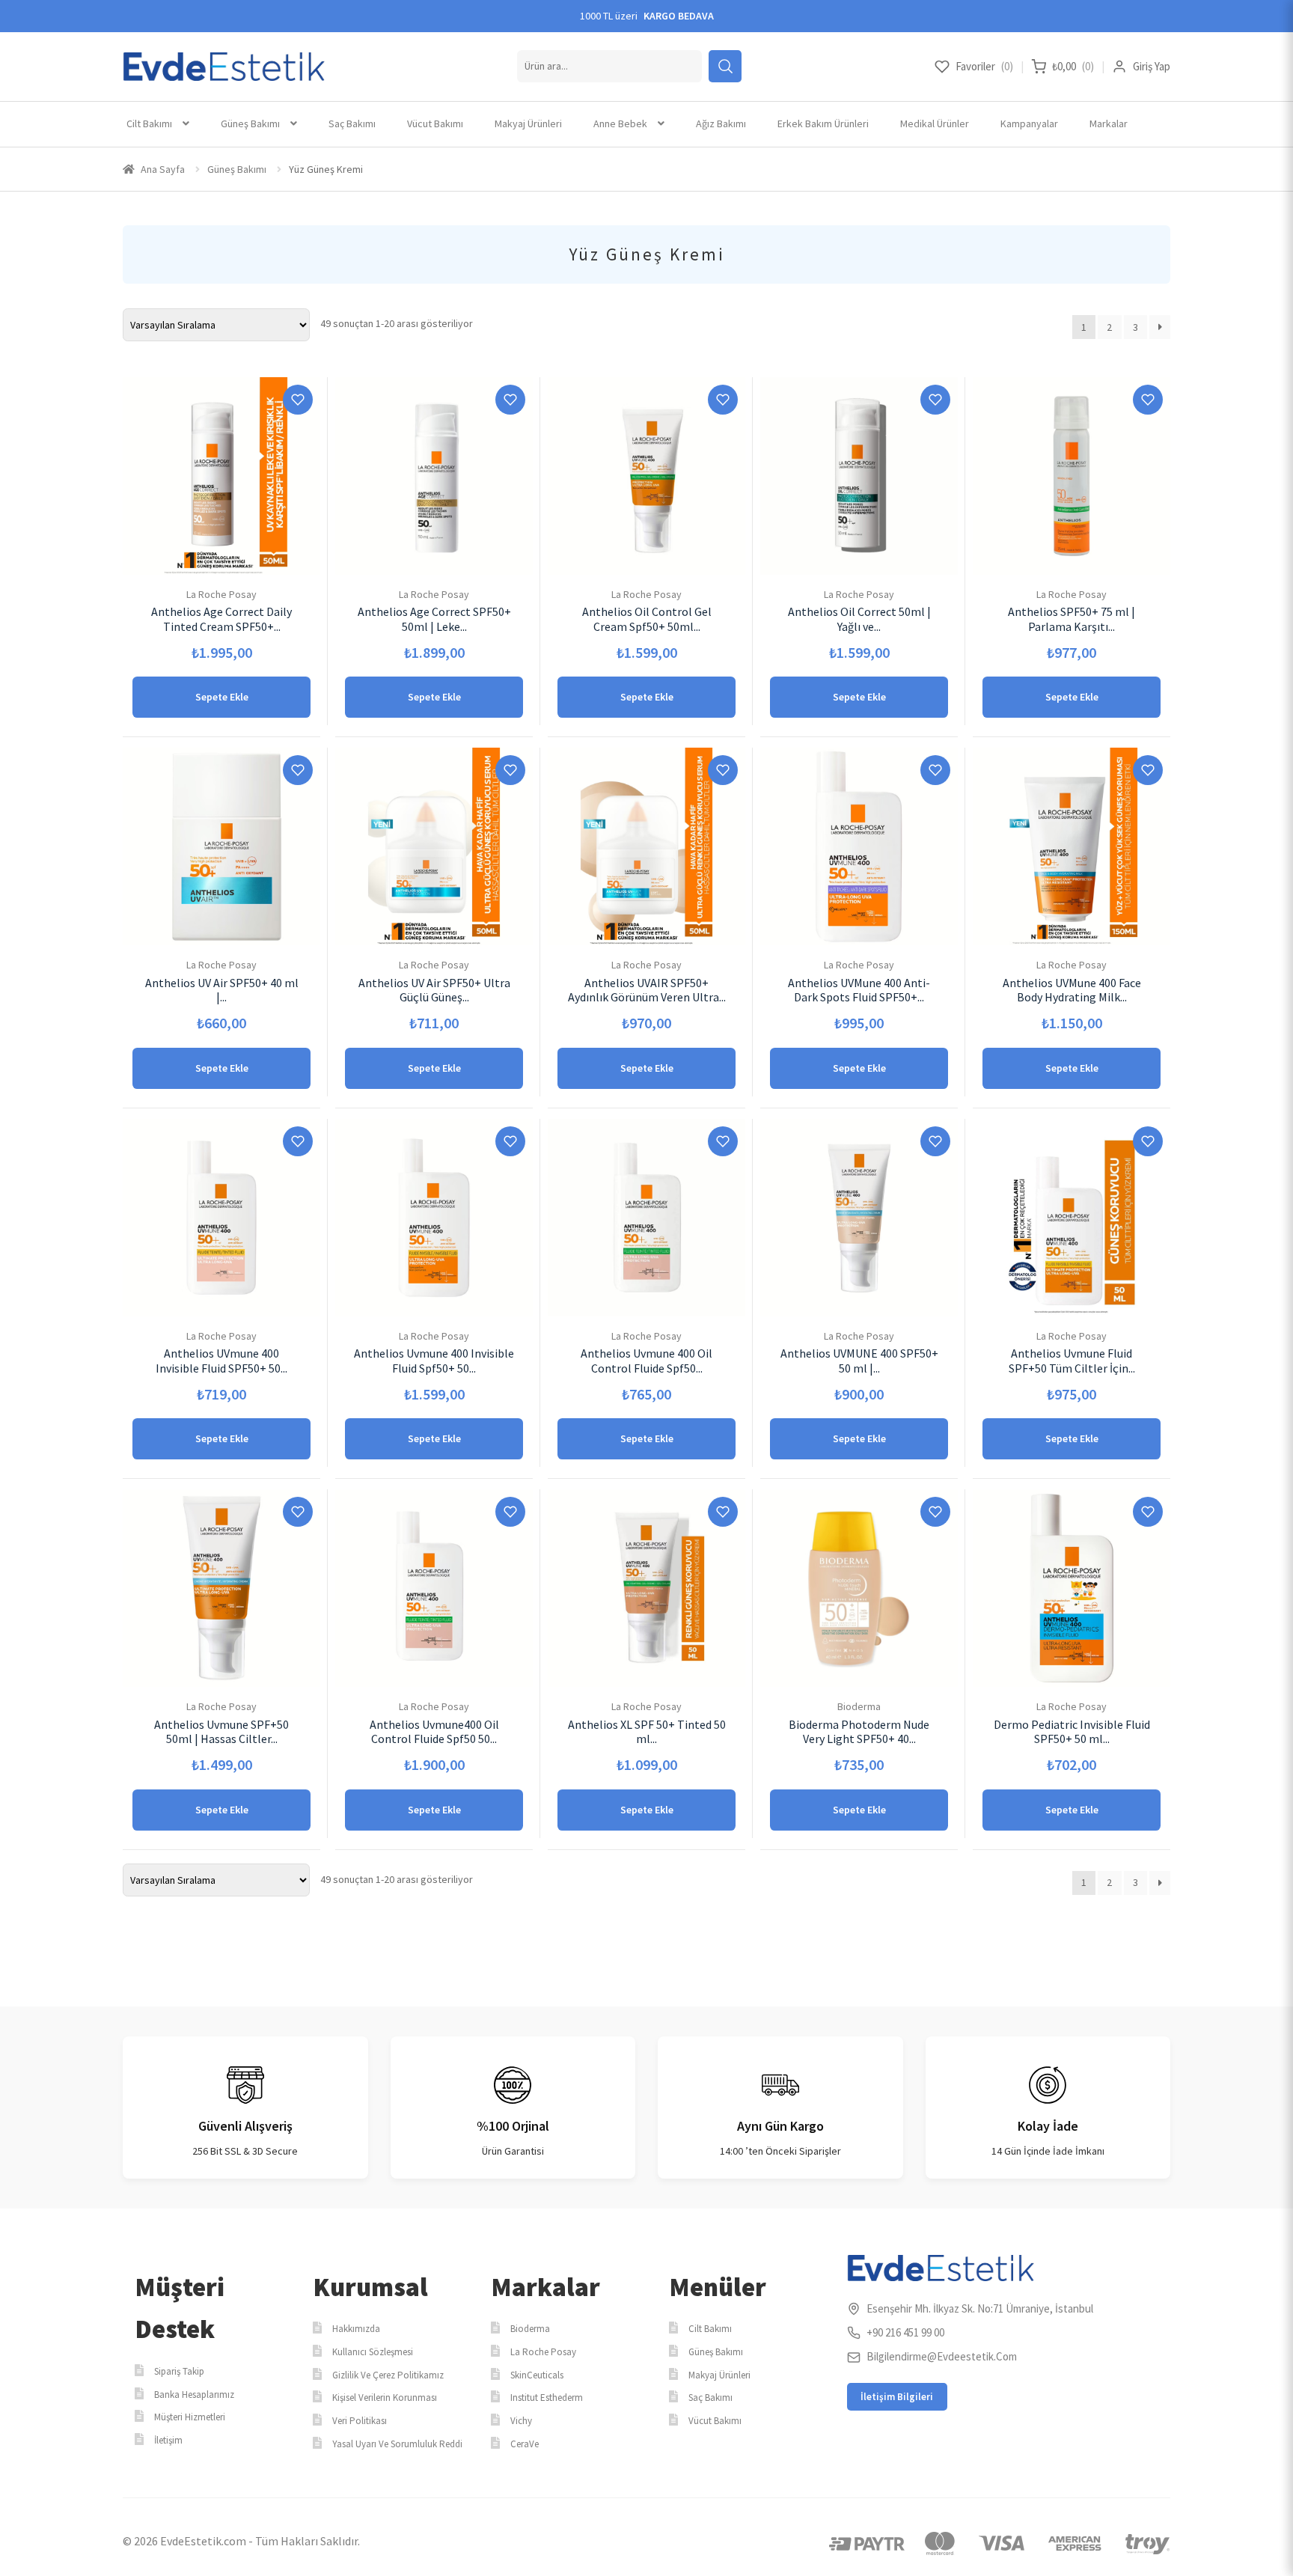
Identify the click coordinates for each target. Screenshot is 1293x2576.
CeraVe (525, 2444)
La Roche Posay (543, 2352)
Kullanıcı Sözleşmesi (373, 2352)
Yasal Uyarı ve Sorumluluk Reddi (397, 2444)
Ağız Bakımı (721, 123)
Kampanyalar (1029, 123)
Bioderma (530, 2329)
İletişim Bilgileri (897, 2397)
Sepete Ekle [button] (222, 697)
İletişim (168, 2440)
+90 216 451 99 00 (905, 2332)
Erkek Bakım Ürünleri (823, 123)
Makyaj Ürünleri (528, 123)
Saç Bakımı (352, 123)
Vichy (521, 2421)
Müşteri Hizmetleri (190, 2417)
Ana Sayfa (163, 169)
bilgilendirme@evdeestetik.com (942, 2356)
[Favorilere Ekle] (298, 400)
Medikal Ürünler (935, 123)
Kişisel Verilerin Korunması (385, 2398)
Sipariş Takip (179, 2371)
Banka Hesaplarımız (194, 2395)
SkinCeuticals (537, 2375)
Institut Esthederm (547, 2398)
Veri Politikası (360, 2421)
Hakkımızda (356, 2329)
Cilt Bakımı (149, 123)
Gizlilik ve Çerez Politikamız (388, 2375)
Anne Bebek (620, 123)
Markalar (1109, 123)
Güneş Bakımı (250, 123)
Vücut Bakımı (435, 123)
